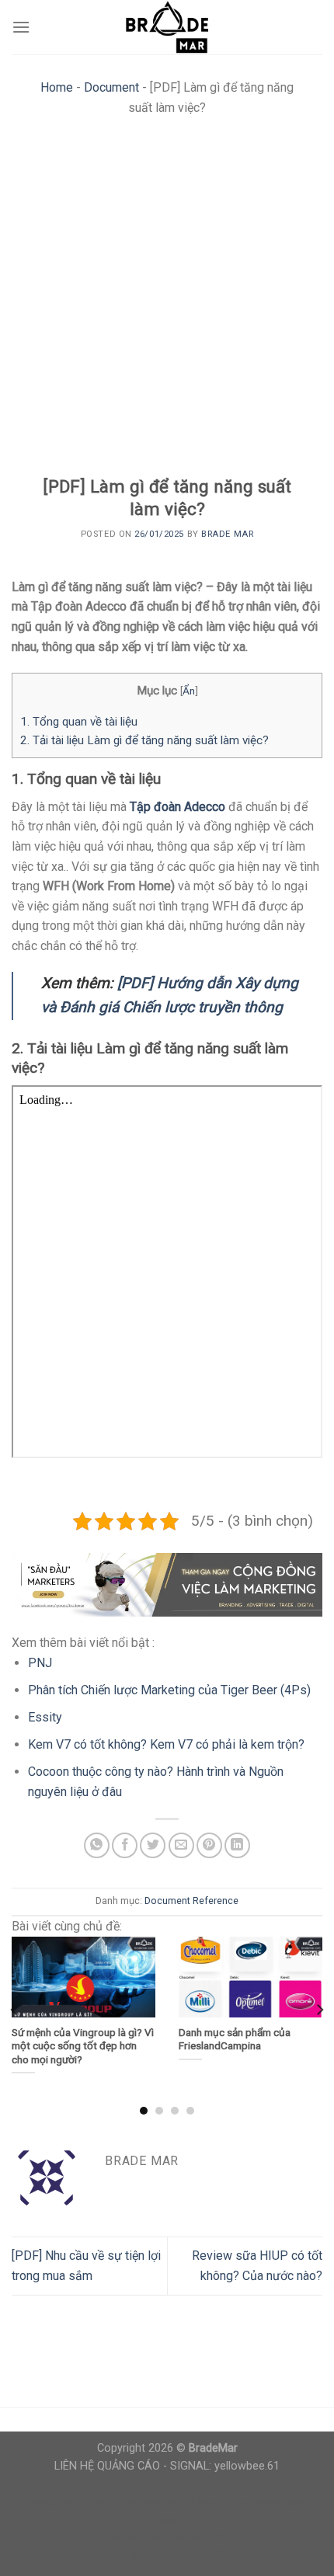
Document (111, 87)
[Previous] (15, 2010)
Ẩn (189, 691)
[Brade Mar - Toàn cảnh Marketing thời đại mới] (167, 27)
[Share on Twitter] (153, 1845)
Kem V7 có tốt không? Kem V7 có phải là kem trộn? (166, 1744)
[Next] (319, 2010)
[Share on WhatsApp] (97, 1845)
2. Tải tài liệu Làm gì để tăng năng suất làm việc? (144, 740)
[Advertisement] (167, 301)
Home (57, 87)
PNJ (40, 1663)
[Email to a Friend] (181, 1845)
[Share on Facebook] (125, 1845)
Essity (45, 1717)
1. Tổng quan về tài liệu (79, 722)
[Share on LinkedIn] (237, 1845)
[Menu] (21, 27)
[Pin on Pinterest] (209, 1845)
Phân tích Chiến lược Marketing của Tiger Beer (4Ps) (169, 1690)
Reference (216, 1901)
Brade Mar (227, 534)
